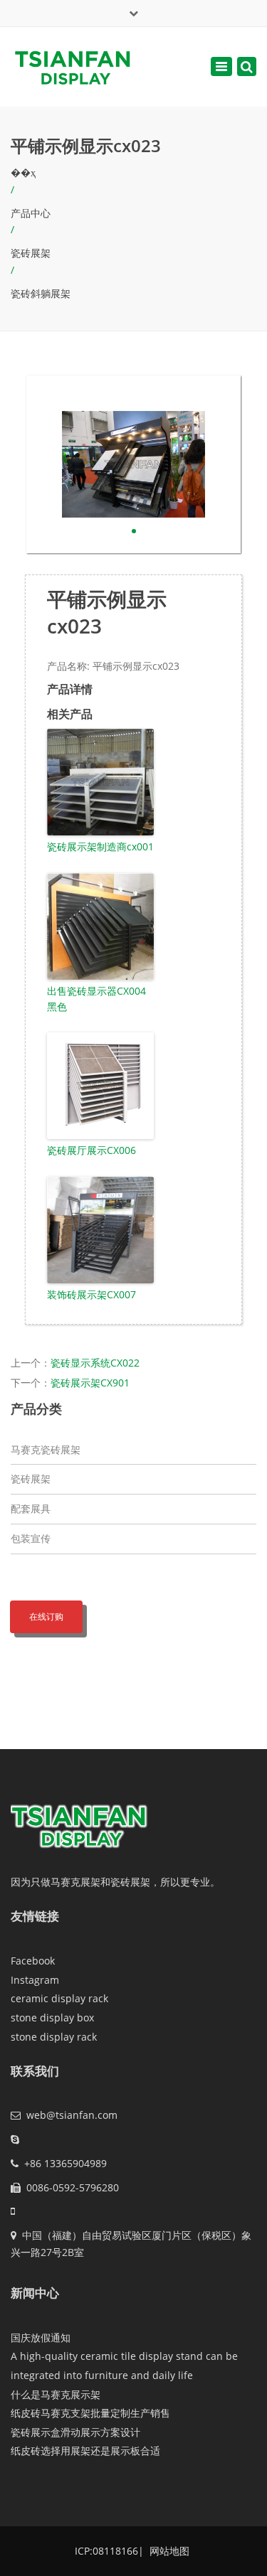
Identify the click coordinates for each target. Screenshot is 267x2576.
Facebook (33, 1961)
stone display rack (54, 2037)
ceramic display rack (59, 1998)
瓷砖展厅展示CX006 (91, 1150)
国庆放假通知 (41, 2337)
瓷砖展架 (31, 253)
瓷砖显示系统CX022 (95, 1363)
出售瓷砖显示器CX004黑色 (96, 999)
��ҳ (23, 172)
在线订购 (46, 1616)
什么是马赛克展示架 (56, 2394)
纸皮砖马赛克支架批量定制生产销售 (90, 2413)
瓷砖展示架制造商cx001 (100, 846)
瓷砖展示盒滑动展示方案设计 (75, 2432)
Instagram (35, 1980)
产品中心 (31, 213)
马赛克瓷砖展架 (46, 1449)
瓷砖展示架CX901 (90, 1383)
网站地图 (168, 2551)
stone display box (52, 2017)
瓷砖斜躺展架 (41, 293)
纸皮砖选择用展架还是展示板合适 (85, 2451)
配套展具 (31, 1508)
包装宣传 (31, 1538)
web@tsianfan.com (72, 2115)
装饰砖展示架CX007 (91, 1294)
